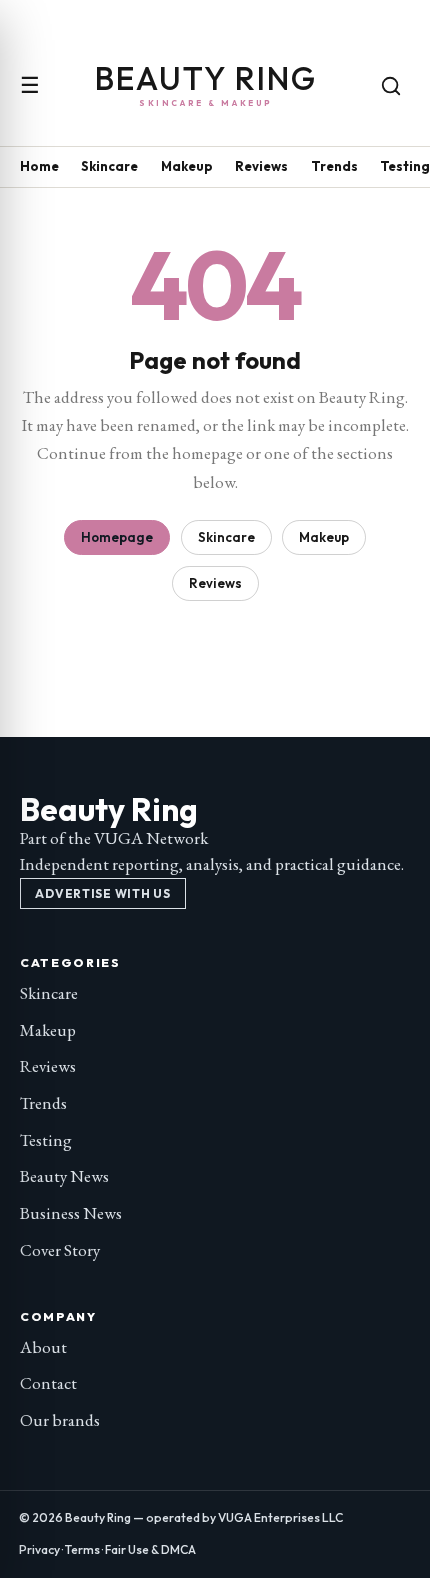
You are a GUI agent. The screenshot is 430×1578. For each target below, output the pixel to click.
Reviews (261, 166)
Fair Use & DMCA (150, 1549)
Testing (405, 166)
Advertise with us (102, 893)
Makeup (187, 166)
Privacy (39, 1549)
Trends (334, 166)
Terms (82, 1549)
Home (39, 166)
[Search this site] (391, 86)
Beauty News (64, 1176)
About (43, 1347)
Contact (48, 1383)
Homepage (117, 537)
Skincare (109, 166)
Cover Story (60, 1250)
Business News (71, 1213)
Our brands (60, 1420)
